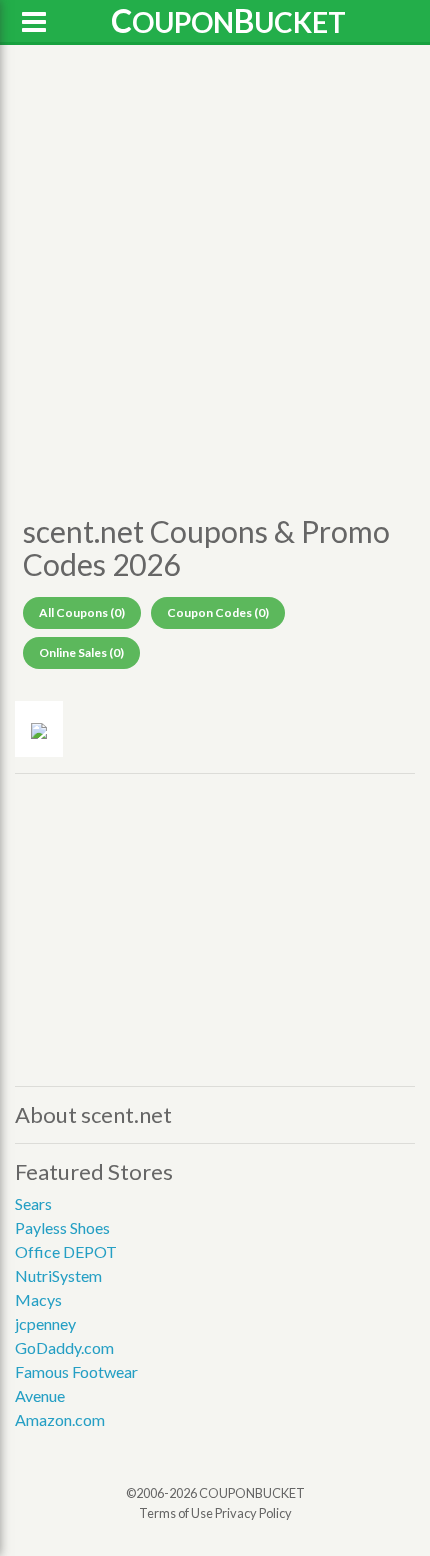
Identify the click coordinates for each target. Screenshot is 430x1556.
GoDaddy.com (64, 1347)
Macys (38, 1299)
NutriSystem (58, 1275)
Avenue (40, 1395)
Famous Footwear (76, 1371)
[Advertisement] (215, 276)
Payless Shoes (62, 1227)
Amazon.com (60, 1419)
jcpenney (45, 1323)
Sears (33, 1203)
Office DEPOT (66, 1251)
